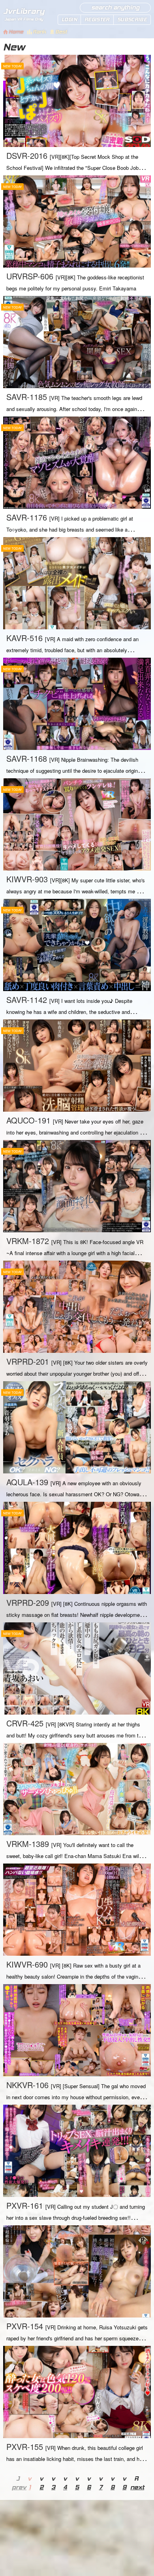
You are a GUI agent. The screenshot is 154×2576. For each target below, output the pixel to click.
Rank (39, 32)
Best (61, 32)
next (136, 2487)
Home (16, 32)
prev (18, 2487)
